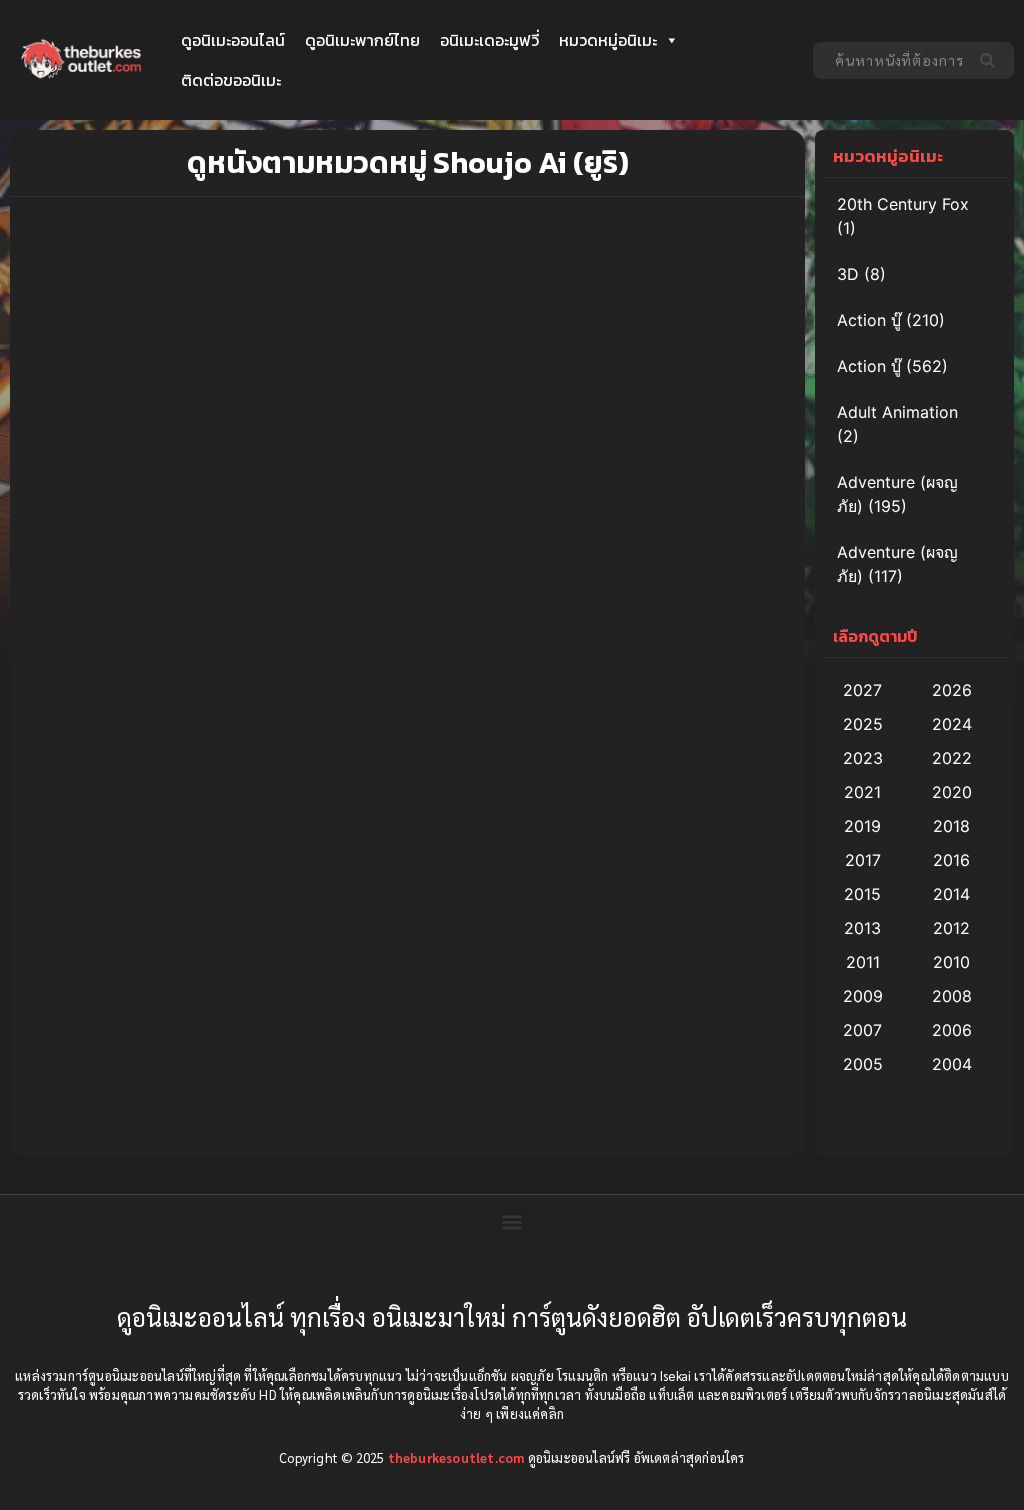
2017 (863, 860)
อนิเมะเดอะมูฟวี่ (489, 40)
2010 (951, 962)
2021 (862, 792)
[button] (512, 1221)
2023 (863, 758)
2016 (951, 860)
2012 (951, 928)
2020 (952, 792)
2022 (952, 758)
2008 (952, 996)
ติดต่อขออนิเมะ (231, 80)
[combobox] (891, 60)
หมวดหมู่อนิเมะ (608, 40)
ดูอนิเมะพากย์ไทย (362, 40)
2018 (951, 826)
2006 (952, 1030)
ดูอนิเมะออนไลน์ (233, 40)
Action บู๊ (869, 320)
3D (848, 274)
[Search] (991, 60)
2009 (863, 996)
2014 (951, 894)
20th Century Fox (903, 204)
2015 (862, 894)
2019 (862, 826)
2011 (863, 962)
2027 (862, 690)
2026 (952, 690)
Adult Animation (897, 412)
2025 (863, 724)
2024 (952, 724)
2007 (862, 1030)
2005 (863, 1064)
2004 (952, 1064)
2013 (862, 928)
